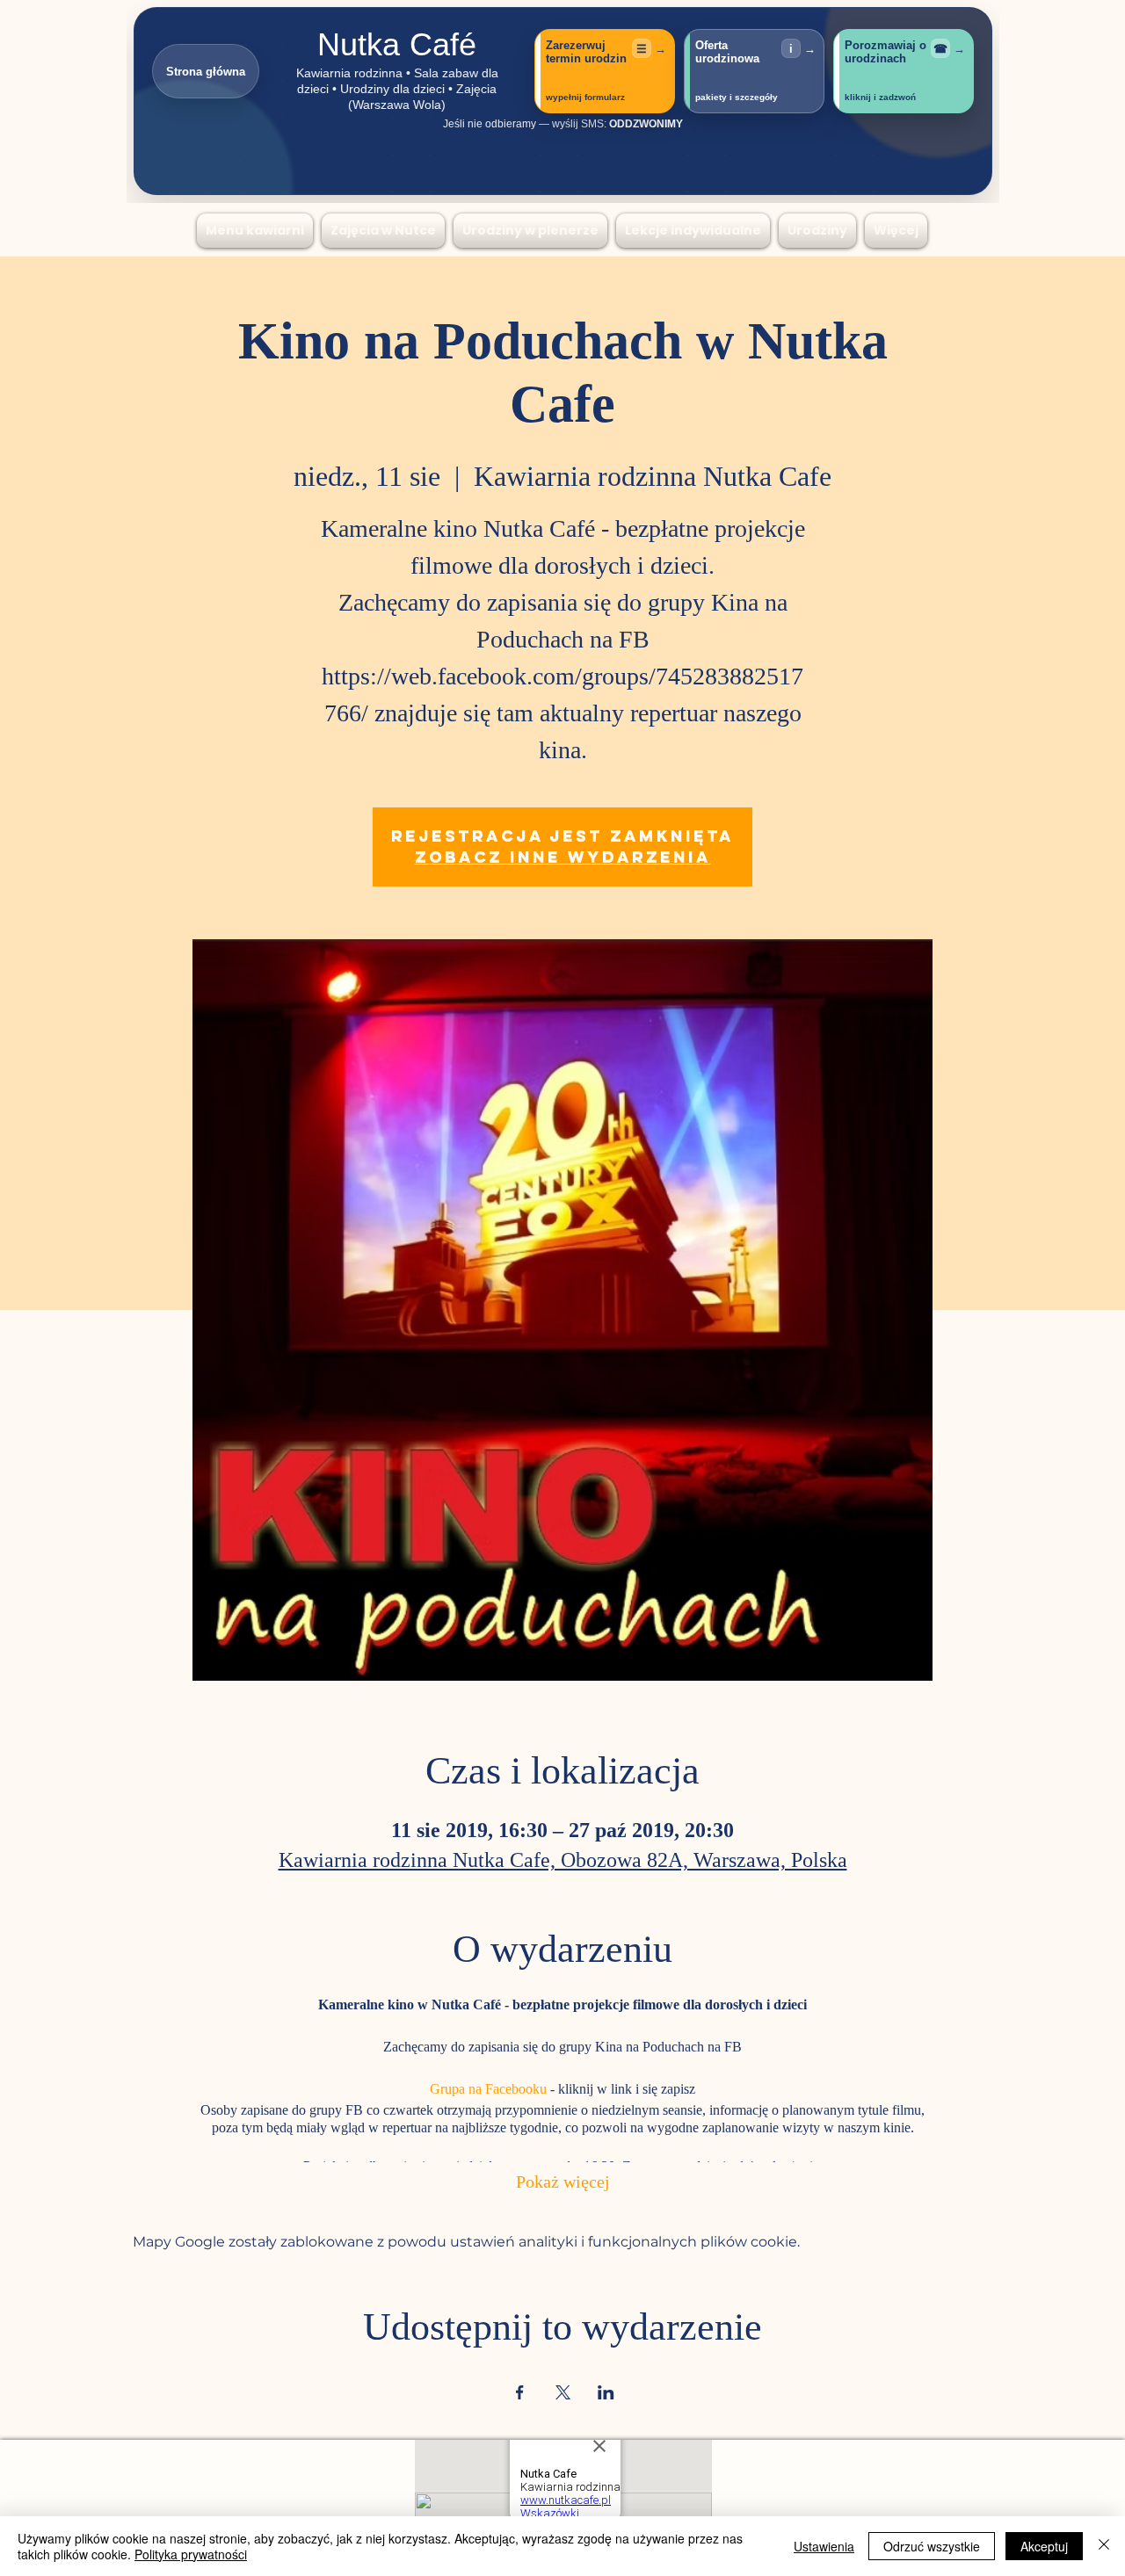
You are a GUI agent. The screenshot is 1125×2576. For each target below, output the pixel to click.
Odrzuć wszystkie (932, 2546)
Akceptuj (1044, 2546)
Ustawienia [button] (824, 2546)
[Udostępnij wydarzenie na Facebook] (520, 2392)
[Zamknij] (1104, 2546)
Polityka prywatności (191, 2554)
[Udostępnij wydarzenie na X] (563, 2392)
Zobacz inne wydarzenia (563, 857)
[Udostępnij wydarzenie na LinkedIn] (606, 2392)
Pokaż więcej (563, 2184)
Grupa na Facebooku (488, 2090)
